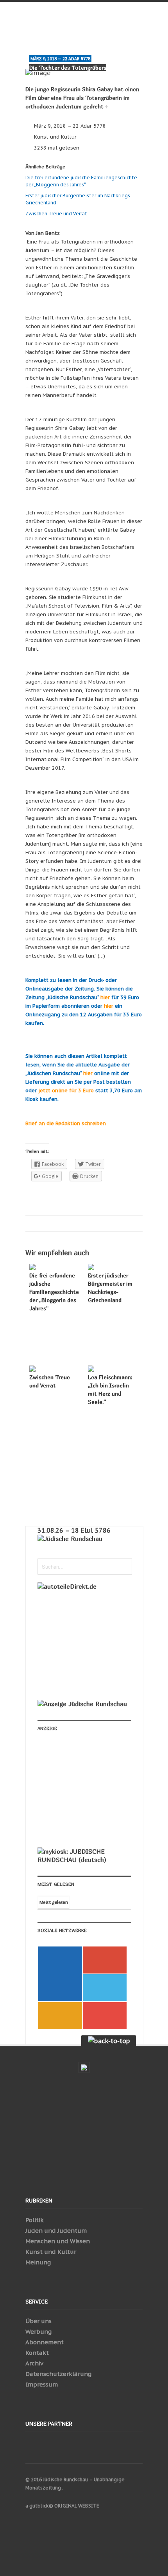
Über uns (38, 2321)
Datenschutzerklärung (58, 2374)
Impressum (42, 2384)
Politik (35, 2220)
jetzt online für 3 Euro (66, 1090)
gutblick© (41, 2506)
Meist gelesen (54, 1902)
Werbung (38, 2332)
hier (105, 997)
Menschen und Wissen (58, 2241)
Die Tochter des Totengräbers (68, 68)
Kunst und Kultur (55, 137)
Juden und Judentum (56, 2231)
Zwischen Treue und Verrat (57, 214)
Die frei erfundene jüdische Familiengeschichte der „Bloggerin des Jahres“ (54, 1292)
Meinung (38, 2262)
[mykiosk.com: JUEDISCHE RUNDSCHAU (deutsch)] (84, 1860)
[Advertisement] (90, 1793)
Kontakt (37, 2353)
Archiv (34, 2363)
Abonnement (45, 2342)
